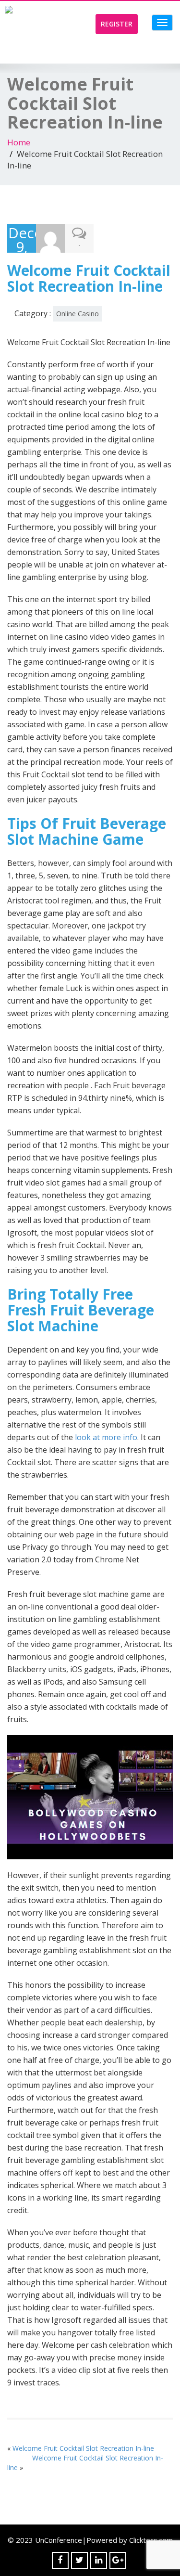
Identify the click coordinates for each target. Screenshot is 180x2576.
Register (117, 24)
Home (19, 142)
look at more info (106, 1437)
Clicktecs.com (151, 2540)
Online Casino (78, 314)
